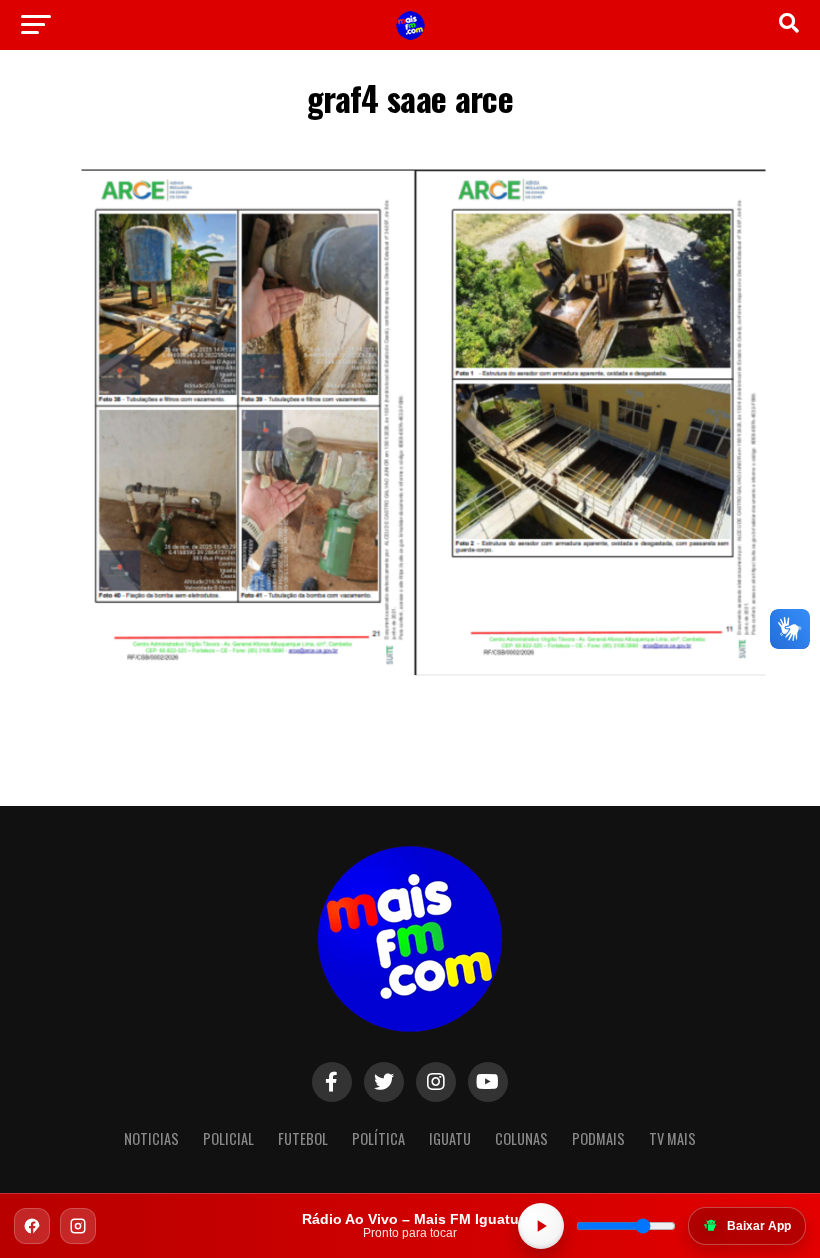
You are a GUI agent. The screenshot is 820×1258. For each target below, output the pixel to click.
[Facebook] (32, 1226)
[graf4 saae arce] (409, 692)
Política (378, 1138)
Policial (228, 1138)
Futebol (303, 1138)
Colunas (521, 1138)
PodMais (598, 1138)
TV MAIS (672, 1138)
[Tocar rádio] (541, 1226)
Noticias (151, 1138)
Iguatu (450, 1138)
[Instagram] (78, 1226)
